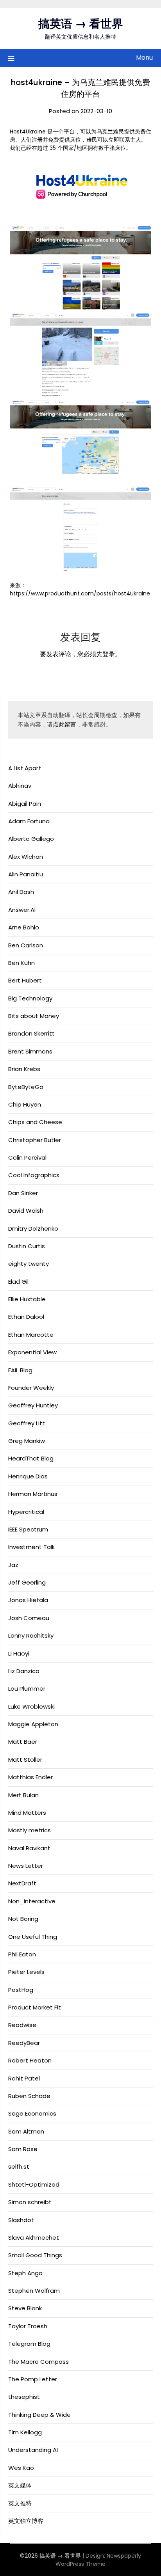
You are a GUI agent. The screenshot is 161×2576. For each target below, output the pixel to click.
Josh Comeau (29, 1618)
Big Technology (30, 998)
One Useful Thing (33, 1937)
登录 (109, 654)
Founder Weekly (31, 1388)
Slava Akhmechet (34, 2238)
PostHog (21, 1990)
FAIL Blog (20, 1370)
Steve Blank (25, 2308)
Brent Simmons (30, 1051)
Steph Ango (25, 2273)
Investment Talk (31, 1547)
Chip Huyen (25, 1104)
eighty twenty (29, 1264)
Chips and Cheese (35, 1122)
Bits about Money (34, 1016)
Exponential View (32, 1352)
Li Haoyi (19, 1653)
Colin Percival (27, 1157)
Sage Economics (32, 2113)
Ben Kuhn (21, 963)
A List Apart (25, 768)
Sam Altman (26, 2131)
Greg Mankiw (27, 1441)
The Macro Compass (38, 2362)
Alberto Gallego (31, 839)
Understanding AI (33, 2450)
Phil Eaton (22, 1954)
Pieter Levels (26, 1972)
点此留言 (64, 724)
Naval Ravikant (29, 1848)
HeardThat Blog (31, 1458)
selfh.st (19, 2167)
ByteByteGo (26, 1087)
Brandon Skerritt (31, 1033)
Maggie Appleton (33, 1724)
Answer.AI (22, 910)
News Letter (26, 1866)
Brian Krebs (24, 1069)
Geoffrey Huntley (33, 1405)
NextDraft (22, 1883)
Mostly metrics (30, 1830)
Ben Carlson (26, 945)
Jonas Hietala (28, 1600)
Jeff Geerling (27, 1582)
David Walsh (26, 1211)
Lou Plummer (27, 1689)
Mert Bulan (23, 1795)
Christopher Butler (35, 1140)
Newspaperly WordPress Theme (98, 2560)
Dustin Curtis (27, 1246)
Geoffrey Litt (27, 1423)
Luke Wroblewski (31, 1706)
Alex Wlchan (26, 857)
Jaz (13, 1565)
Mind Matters (27, 1813)
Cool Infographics (34, 1175)
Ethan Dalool (26, 1317)
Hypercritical (26, 1512)
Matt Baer (23, 1742)
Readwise (22, 2025)
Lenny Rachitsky (31, 1635)
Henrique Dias (28, 1476)
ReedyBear (24, 2043)
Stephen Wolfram (34, 2291)
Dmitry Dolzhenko (33, 1228)
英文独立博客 (26, 2521)
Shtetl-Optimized (34, 2184)
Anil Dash (21, 892)
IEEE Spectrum (28, 1529)
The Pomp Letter (33, 2379)
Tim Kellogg (25, 2432)
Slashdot (21, 2220)
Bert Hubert (25, 980)
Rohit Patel (24, 2078)
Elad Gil (18, 1282)
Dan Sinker (23, 1193)
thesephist (24, 2397)
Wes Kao (21, 2468)
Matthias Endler (30, 1777)
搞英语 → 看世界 (81, 24)
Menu (144, 58)
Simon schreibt (30, 2202)
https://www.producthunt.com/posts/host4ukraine (80, 593)
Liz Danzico (24, 1671)
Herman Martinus (33, 1494)
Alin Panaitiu (26, 874)
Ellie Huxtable (27, 1299)
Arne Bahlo (24, 927)
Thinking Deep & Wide (39, 2415)
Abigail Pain (25, 804)
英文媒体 (20, 2485)
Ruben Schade (29, 2096)
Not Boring (23, 1919)
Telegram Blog (29, 2344)
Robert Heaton (30, 2060)
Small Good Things (35, 2255)
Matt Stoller (25, 1760)
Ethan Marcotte (31, 1335)
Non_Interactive (32, 1901)
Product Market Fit (35, 2007)
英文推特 (20, 2503)
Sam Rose (23, 2149)
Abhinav (20, 786)
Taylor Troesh (28, 2326)
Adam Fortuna (29, 821)
